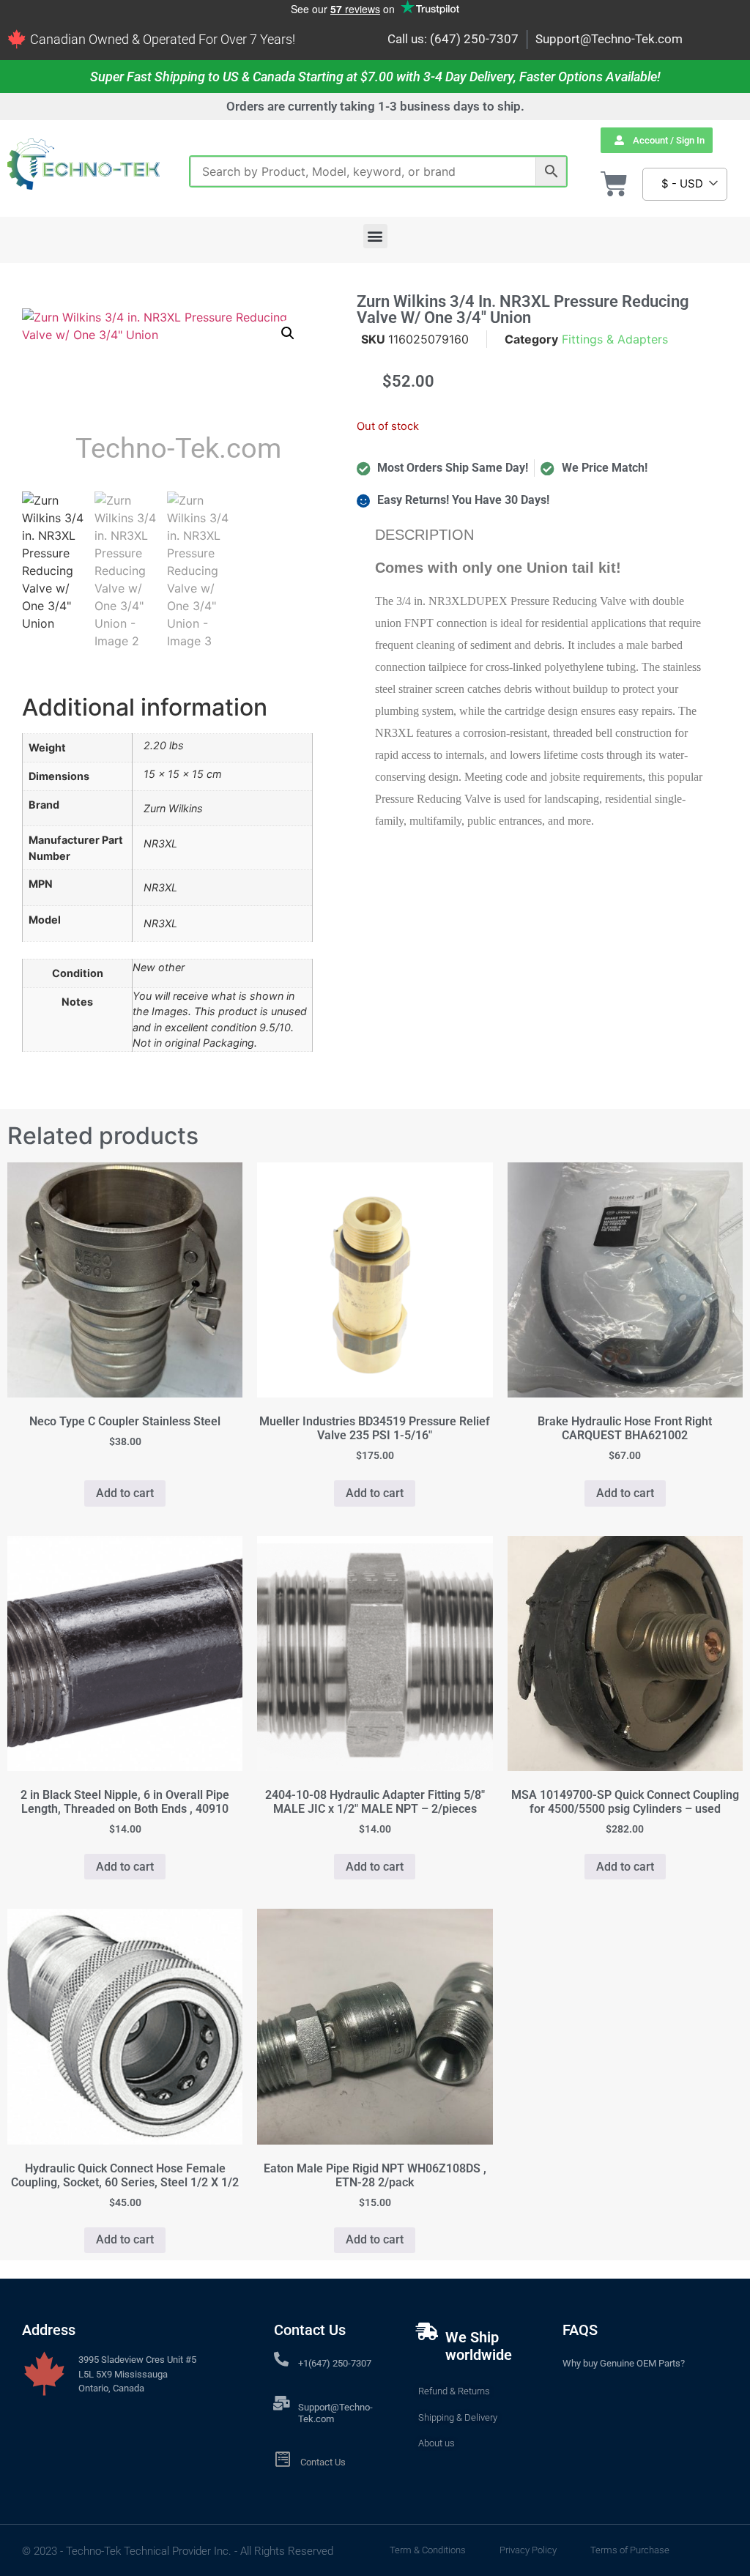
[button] (375, 236)
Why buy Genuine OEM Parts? (624, 2363)
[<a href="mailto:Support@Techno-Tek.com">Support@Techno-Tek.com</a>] (281, 2403)
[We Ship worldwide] (427, 2331)
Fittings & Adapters (615, 339)
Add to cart (125, 1493)
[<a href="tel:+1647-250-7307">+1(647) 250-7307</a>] (281, 2359)
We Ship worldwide (479, 2346)
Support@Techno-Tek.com (609, 39)
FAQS (580, 2330)
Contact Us (323, 2462)
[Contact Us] (282, 2459)
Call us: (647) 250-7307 (453, 39)
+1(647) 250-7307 (335, 2363)
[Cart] (614, 184)
